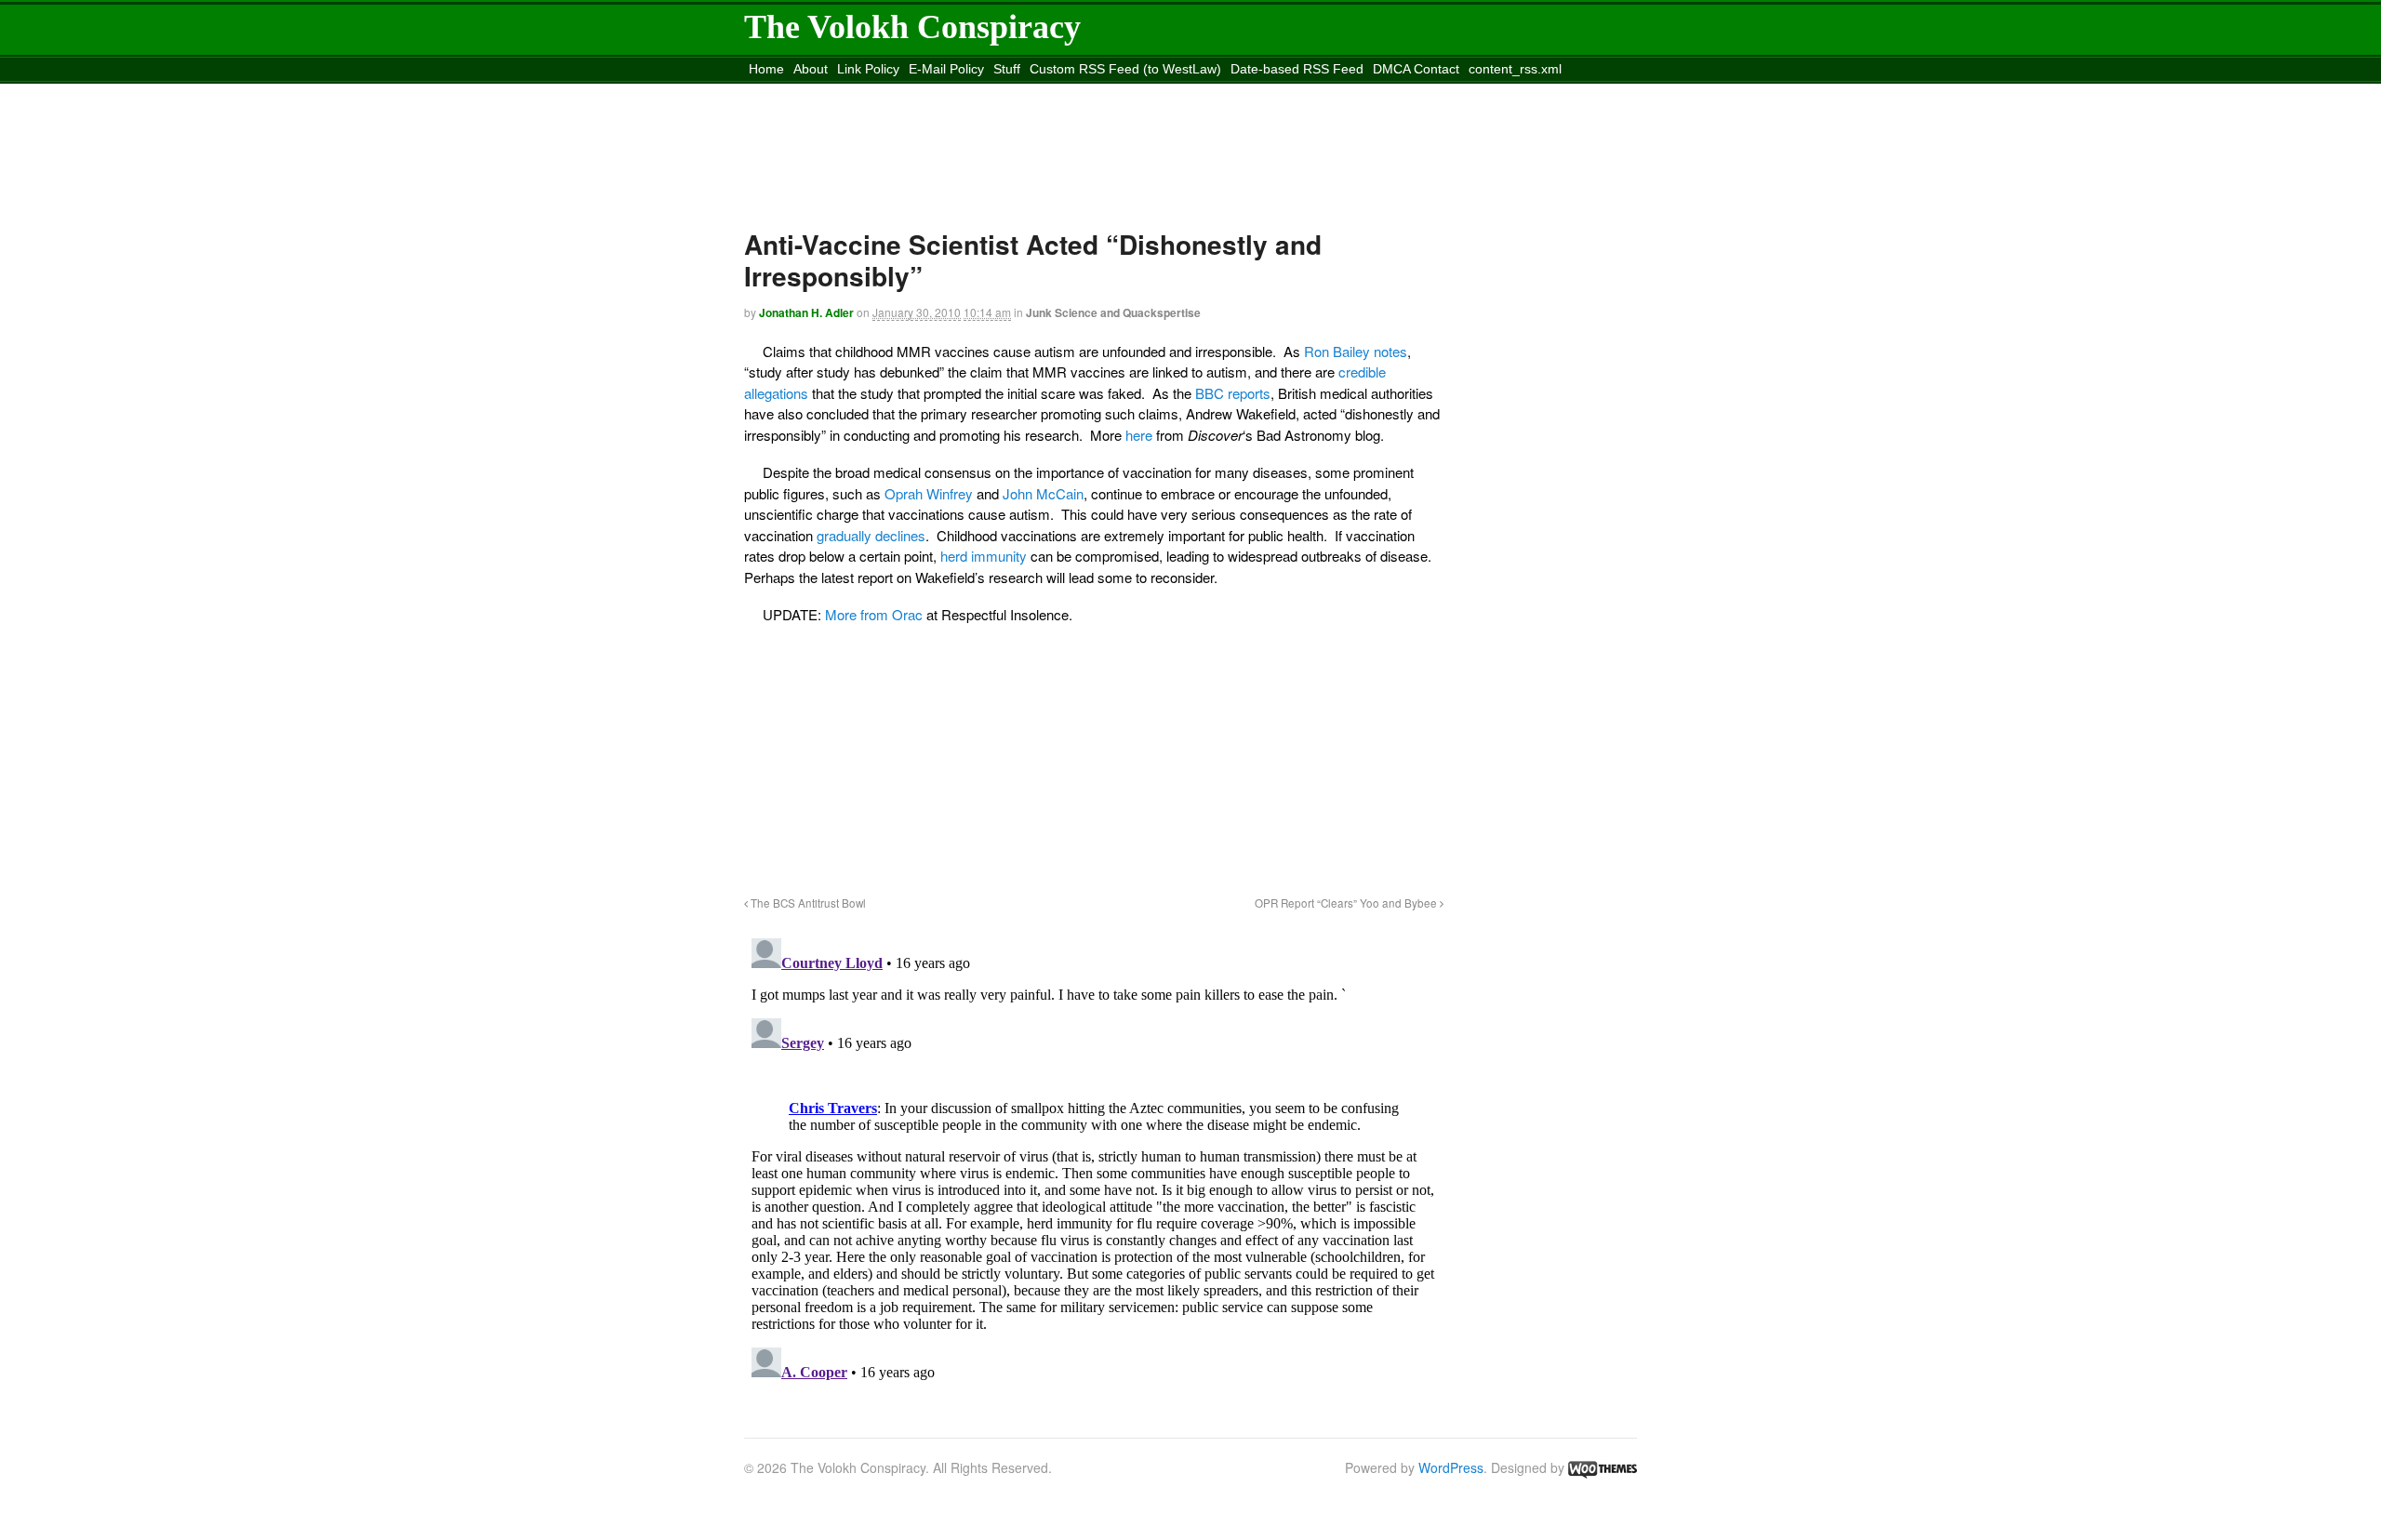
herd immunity (984, 556)
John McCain (1043, 493)
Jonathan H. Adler (806, 312)
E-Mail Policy (946, 69)
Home (766, 69)
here (1139, 435)
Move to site (1018, 92)
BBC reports (1233, 393)
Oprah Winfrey (929, 493)
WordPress (1451, 1467)
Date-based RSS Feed (1297, 69)
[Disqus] (1094, 1163)
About (811, 69)
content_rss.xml (1515, 69)
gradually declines (871, 535)
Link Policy (868, 69)
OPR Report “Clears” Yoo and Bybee (1347, 903)
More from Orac (874, 614)
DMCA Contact (1416, 69)
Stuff (1007, 69)
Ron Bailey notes (1356, 351)
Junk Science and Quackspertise (1113, 312)
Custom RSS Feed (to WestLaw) (1125, 69)
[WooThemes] (1603, 1467)
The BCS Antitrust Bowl (807, 903)
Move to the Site (848, 92)
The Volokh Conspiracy (912, 27)
